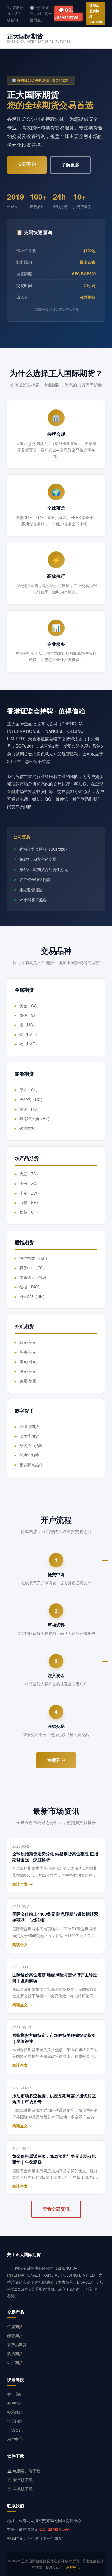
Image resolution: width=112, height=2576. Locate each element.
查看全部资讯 (56, 2209)
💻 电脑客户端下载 (24, 2471)
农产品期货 (17, 2345)
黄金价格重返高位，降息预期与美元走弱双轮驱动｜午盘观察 (54, 2159)
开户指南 (15, 2403)
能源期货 (15, 2336)
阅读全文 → (23, 1884)
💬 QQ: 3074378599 (66, 13)
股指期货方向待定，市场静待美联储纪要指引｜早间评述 (54, 2038)
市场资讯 (15, 2430)
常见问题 (15, 2421)
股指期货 (15, 2353)
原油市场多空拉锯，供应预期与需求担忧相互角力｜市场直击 (54, 2099)
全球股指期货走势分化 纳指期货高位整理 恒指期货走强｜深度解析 (55, 1857)
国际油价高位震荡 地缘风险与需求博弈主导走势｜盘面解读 (55, 1978)
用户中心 (15, 2439)
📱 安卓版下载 (20, 2480)
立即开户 (27, 164)
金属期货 (15, 2326)
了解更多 (70, 165)
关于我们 (15, 2394)
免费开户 (56, 1760)
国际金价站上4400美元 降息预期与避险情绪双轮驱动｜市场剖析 (55, 1917)
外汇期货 (15, 2362)
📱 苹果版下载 (20, 2489)
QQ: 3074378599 (54, 2529)
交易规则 (15, 2412)
